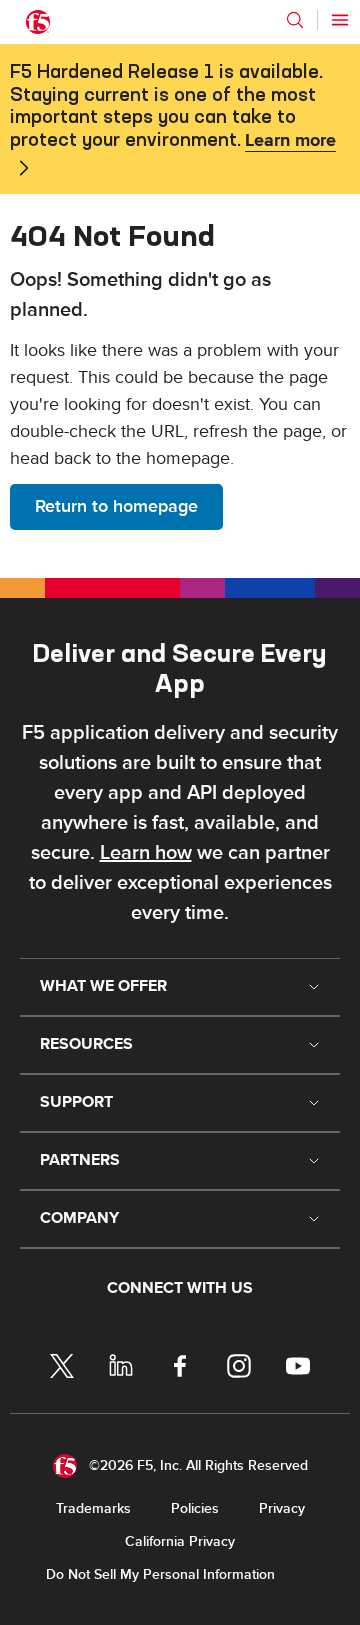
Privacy (282, 1508)
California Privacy (180, 1541)
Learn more (290, 141)
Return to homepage (116, 506)
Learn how (146, 853)
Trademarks (93, 1508)
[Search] (295, 20)
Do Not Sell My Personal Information (160, 1574)
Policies (195, 1508)
